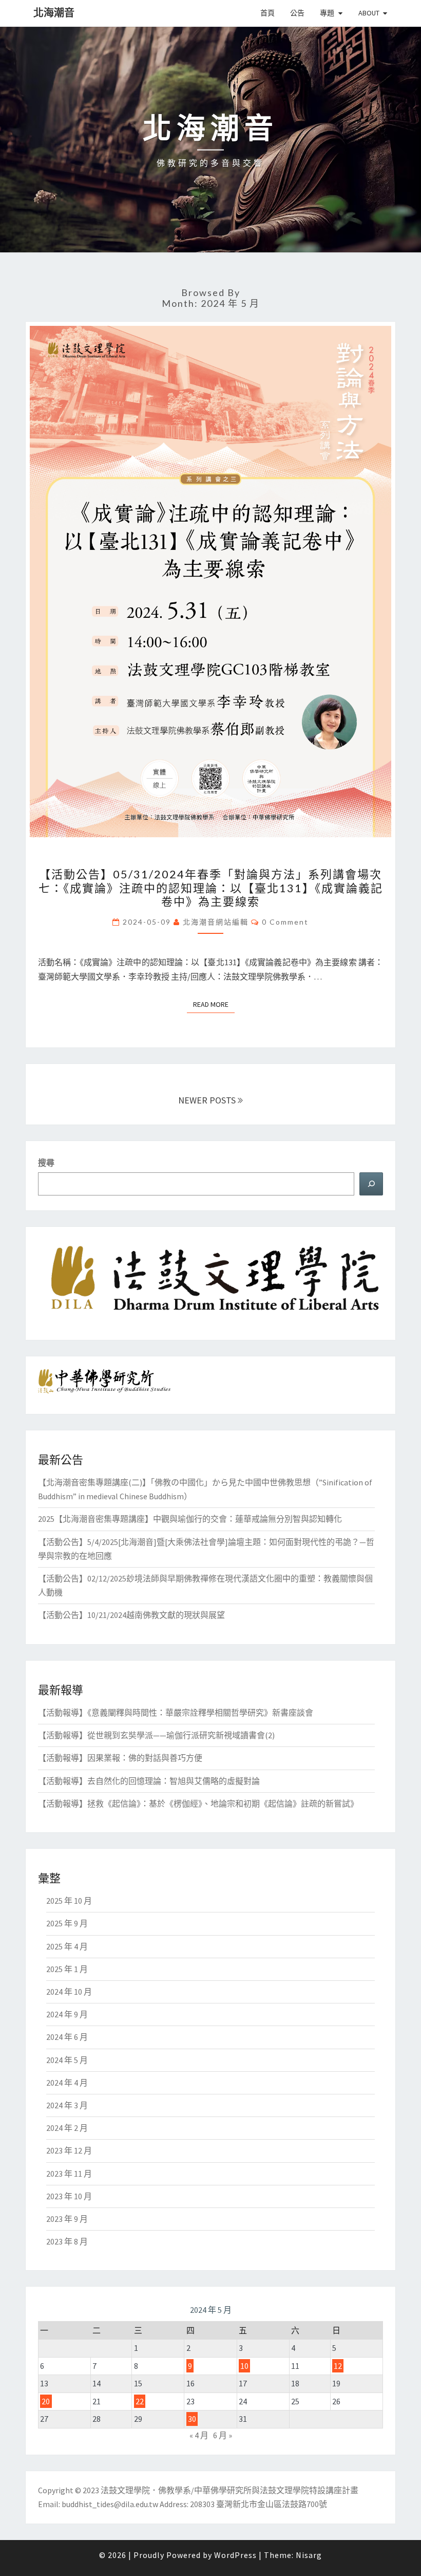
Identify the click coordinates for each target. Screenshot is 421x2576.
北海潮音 (54, 13)
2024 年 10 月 (69, 1992)
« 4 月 (199, 2435)
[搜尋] (371, 1184)
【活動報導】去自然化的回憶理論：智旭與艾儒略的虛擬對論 (149, 1781)
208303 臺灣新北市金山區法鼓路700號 (258, 2504)
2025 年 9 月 (67, 1923)
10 (244, 2366)
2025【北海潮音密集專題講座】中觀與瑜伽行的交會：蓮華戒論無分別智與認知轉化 (190, 1519)
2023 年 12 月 (69, 2150)
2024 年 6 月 (67, 2037)
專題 (327, 13)
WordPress (235, 2555)
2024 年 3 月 (67, 2105)
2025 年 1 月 (67, 1969)
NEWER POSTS (208, 1100)
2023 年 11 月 (69, 2174)
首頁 (267, 13)
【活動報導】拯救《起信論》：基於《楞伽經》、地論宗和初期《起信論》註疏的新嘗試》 (198, 1804)
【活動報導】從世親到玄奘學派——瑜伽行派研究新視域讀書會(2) (156, 1735)
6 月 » (223, 2435)
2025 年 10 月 (69, 1901)
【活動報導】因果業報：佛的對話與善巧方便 (120, 1758)
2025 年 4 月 (67, 1946)
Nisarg (309, 2555)
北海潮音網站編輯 (216, 922)
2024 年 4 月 (67, 2083)
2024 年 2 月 (67, 2128)
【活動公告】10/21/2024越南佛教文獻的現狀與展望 (131, 1615)
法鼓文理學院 (125, 2490)
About (369, 13)
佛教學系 (175, 2490)
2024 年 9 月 (67, 2014)
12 (338, 2366)
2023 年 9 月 (67, 2219)
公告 (297, 13)
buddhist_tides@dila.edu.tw (110, 2504)
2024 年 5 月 (67, 2060)
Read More (214, 1004)
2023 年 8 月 (67, 2241)
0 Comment (285, 922)
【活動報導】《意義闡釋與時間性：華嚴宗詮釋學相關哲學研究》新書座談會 (176, 1713)
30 (192, 2419)
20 (46, 2401)
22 (140, 2401)
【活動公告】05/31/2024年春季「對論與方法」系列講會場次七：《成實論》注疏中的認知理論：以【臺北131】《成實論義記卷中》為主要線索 (211, 888)
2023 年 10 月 (69, 2196)
